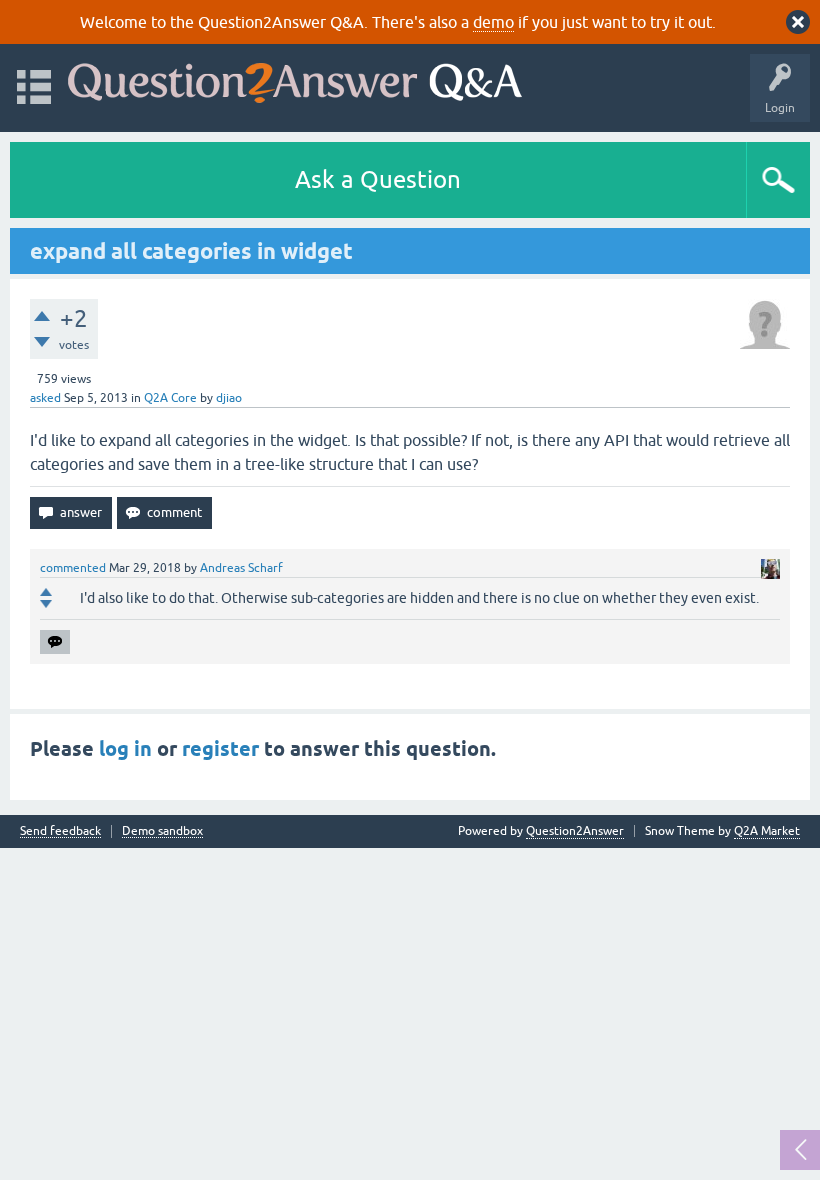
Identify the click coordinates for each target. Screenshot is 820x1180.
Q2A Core (170, 398)
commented (73, 568)
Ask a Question (378, 179)
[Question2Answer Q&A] (295, 78)
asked (45, 398)
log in (125, 749)
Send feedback (60, 831)
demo (493, 22)
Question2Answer (575, 831)
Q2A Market (767, 831)
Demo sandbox (162, 831)
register (220, 749)
